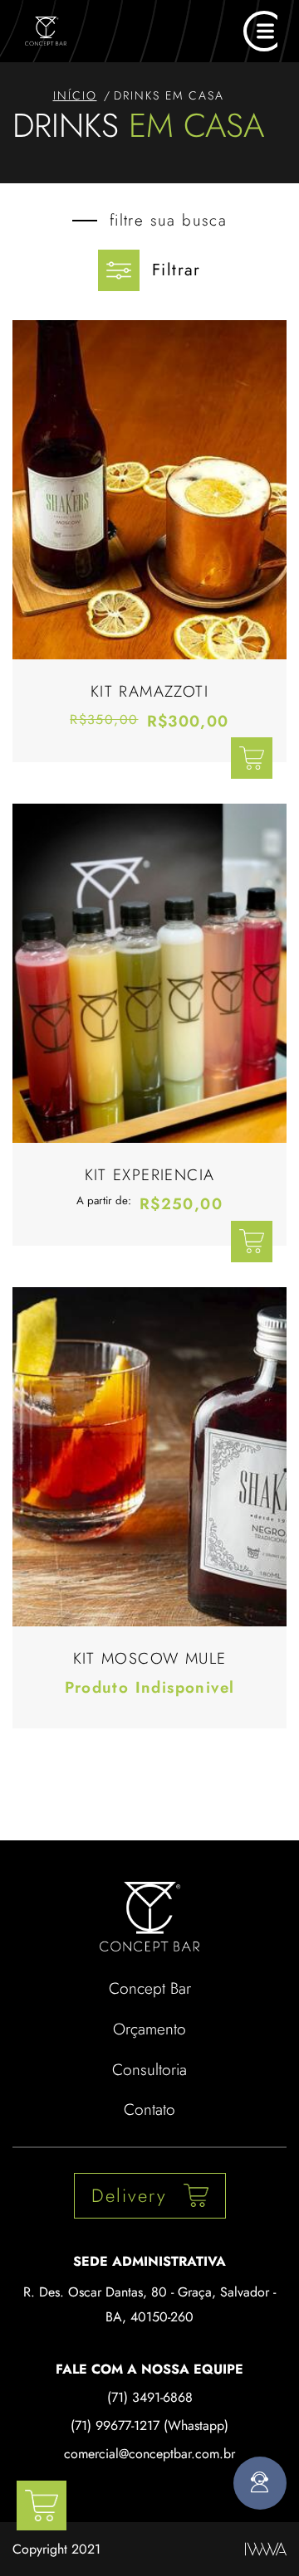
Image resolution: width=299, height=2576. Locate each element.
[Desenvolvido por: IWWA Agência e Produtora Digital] (266, 2549)
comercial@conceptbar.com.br (149, 2454)
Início (75, 95)
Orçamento (149, 2029)
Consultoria (149, 2069)
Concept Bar (150, 1988)
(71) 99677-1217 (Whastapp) (149, 2425)
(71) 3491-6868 (150, 2397)
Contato (149, 2109)
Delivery (129, 2195)
